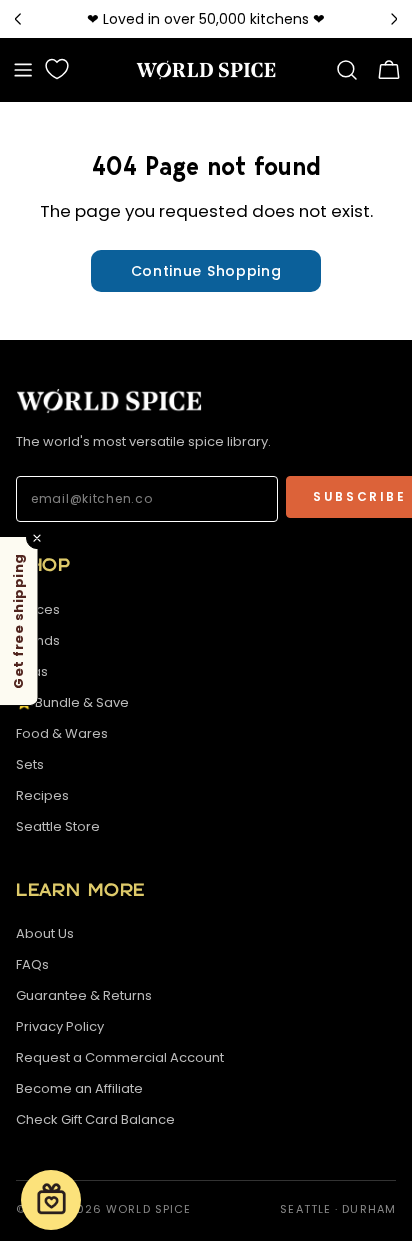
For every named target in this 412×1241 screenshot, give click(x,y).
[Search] (347, 70)
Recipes (42, 795)
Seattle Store (58, 826)
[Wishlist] (57, 69)
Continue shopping (206, 271)
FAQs (32, 964)
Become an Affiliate (79, 1088)
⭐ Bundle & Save (72, 702)
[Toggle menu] (23, 70)
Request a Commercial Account (120, 1057)
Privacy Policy (60, 1026)
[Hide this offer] (37, 538)
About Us (45, 933)
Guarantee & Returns (84, 995)
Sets (30, 764)
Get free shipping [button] (18, 621)
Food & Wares (62, 733)
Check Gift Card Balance (95, 1119)
